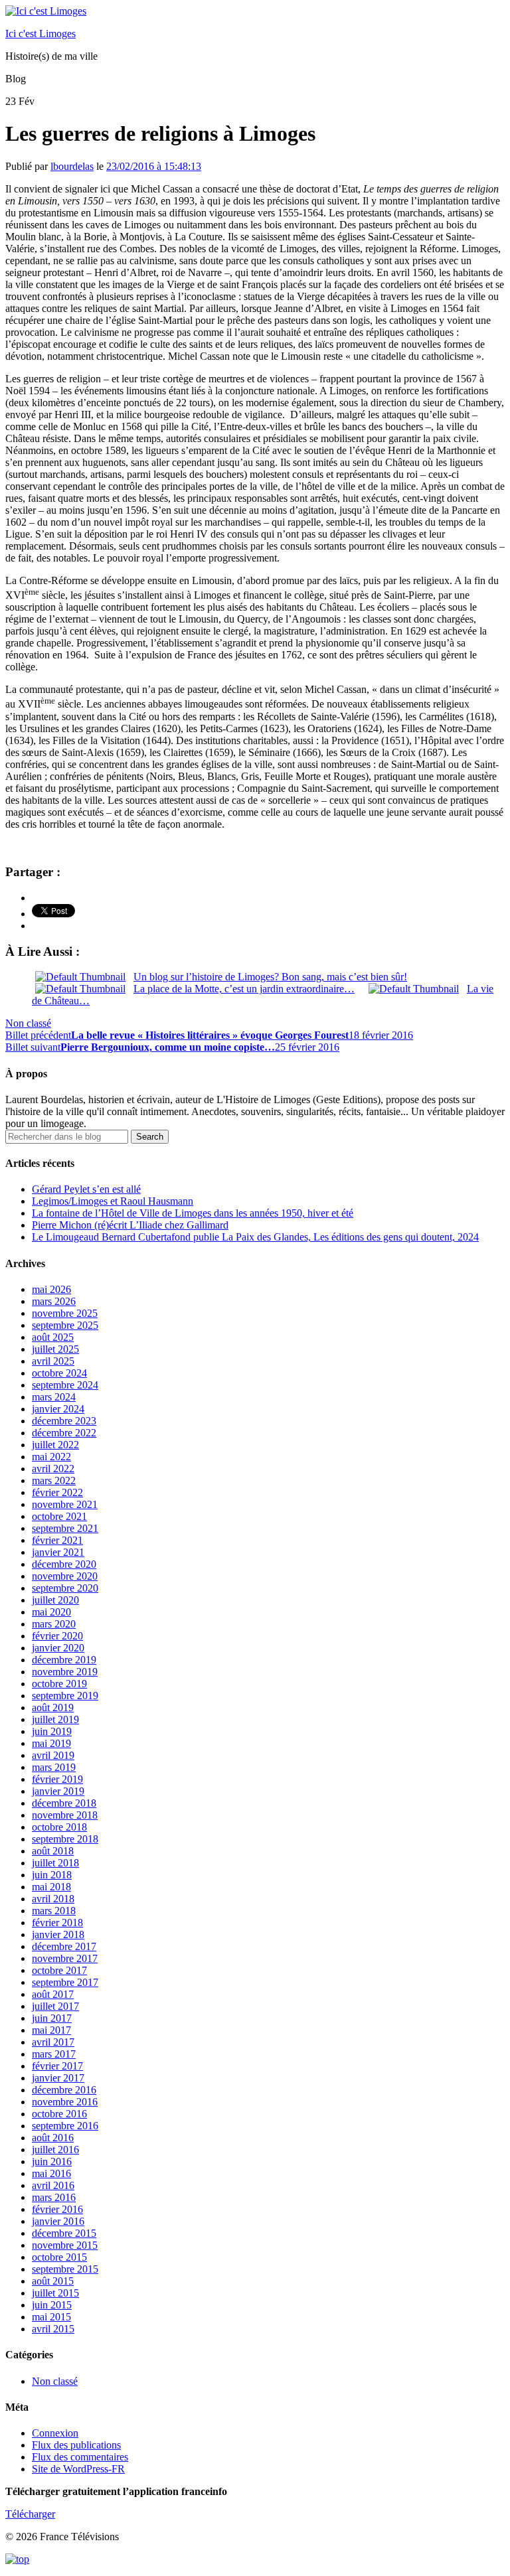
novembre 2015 (65, 2245)
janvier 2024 (58, 1409)
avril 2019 (53, 1755)
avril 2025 (53, 1361)
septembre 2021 (65, 1528)
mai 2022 (51, 1457)
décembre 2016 (64, 2090)
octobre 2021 (59, 1516)
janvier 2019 (58, 1791)
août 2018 (53, 1851)
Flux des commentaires (80, 2457)
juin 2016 (52, 2161)
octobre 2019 (59, 1684)
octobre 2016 (59, 2114)
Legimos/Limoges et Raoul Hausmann (113, 1201)
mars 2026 (54, 1301)
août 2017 (53, 1994)
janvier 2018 (58, 1934)
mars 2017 (54, 2054)
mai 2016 (51, 2173)
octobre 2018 (59, 1827)
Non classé (28, 1023)
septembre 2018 (65, 1839)
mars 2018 (54, 1911)
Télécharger (30, 2514)
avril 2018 (53, 1899)
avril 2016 (53, 2185)
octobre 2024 (59, 1373)
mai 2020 (51, 1612)
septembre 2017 (65, 1982)
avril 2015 (53, 2329)
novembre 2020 (65, 1576)
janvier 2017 (58, 2078)
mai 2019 (51, 1743)
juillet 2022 (55, 1445)
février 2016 (57, 2209)
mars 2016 (54, 2197)
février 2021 (57, 1540)
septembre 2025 (65, 1325)
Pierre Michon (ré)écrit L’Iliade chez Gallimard (130, 1225)
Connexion (55, 2433)
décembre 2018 (64, 1803)
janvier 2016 (58, 2221)
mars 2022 (54, 1480)
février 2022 (57, 1492)
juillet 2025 (55, 1349)
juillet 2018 (55, 1863)
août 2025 (53, 1337)
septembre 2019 (65, 1696)
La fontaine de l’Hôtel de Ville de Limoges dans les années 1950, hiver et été (193, 1213)
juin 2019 (52, 1731)
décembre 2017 (64, 1946)
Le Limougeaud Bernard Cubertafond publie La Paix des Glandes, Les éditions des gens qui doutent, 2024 (255, 1237)
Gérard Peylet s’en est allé (86, 1189)
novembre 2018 (65, 1815)
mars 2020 (54, 1624)
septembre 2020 (65, 1588)
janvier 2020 (58, 1648)
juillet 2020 (55, 1600)
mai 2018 (51, 1887)
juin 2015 (52, 2305)
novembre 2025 (65, 1313)
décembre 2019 (64, 1660)
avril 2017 (53, 2042)
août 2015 (53, 2281)
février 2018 (57, 1923)
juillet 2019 (55, 1719)
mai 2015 (51, 2317)
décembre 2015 (64, 2233)
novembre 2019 (65, 1672)
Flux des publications (76, 2445)
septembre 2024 (65, 1385)
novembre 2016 (65, 2102)
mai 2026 (51, 1289)
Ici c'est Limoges (41, 34)
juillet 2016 (55, 2150)
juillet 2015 (55, 2293)
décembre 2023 (64, 1421)
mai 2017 (51, 2030)
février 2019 (57, 1779)
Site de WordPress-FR (78, 2469)
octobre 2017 (59, 1970)
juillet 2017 (55, 2006)
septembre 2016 (65, 2126)
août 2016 (53, 2138)
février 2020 (57, 1636)
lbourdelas (72, 166)
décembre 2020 (64, 1564)
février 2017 (57, 2066)
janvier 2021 (58, 1552)
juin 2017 (52, 2018)
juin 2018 (52, 1875)
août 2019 (53, 1707)
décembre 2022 (64, 1433)
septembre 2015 (65, 2269)
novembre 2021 (65, 1504)
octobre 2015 (59, 2257)
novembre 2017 (65, 1958)
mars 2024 (54, 1397)
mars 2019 (54, 1767)
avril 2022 (53, 1469)
